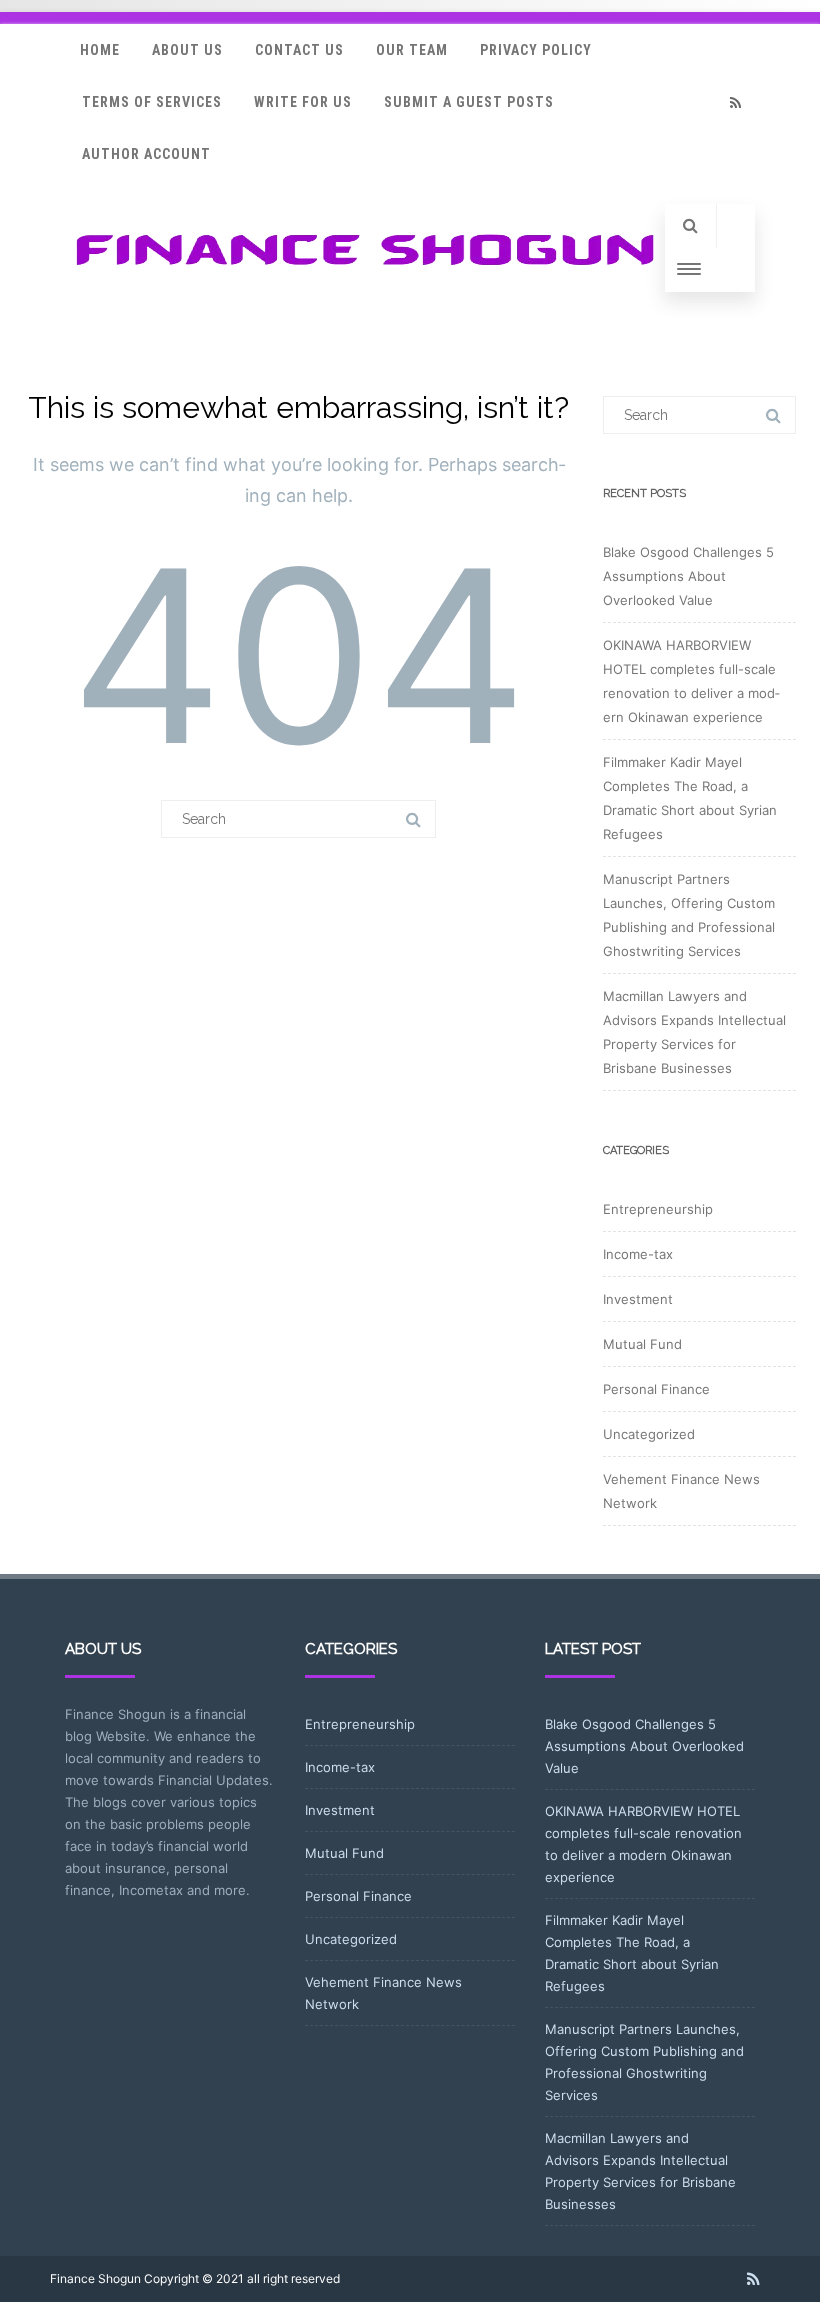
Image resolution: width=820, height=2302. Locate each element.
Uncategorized (649, 1434)
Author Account (146, 154)
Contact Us (299, 50)
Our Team (412, 50)
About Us (187, 50)
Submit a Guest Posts (469, 102)
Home (100, 50)
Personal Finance (656, 1389)
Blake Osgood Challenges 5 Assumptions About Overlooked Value (688, 576)
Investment (638, 1299)
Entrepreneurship (658, 1209)
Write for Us (303, 102)
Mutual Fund (642, 1344)
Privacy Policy (536, 50)
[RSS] (735, 102)
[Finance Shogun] (365, 271)
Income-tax (638, 1254)
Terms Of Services (152, 102)
